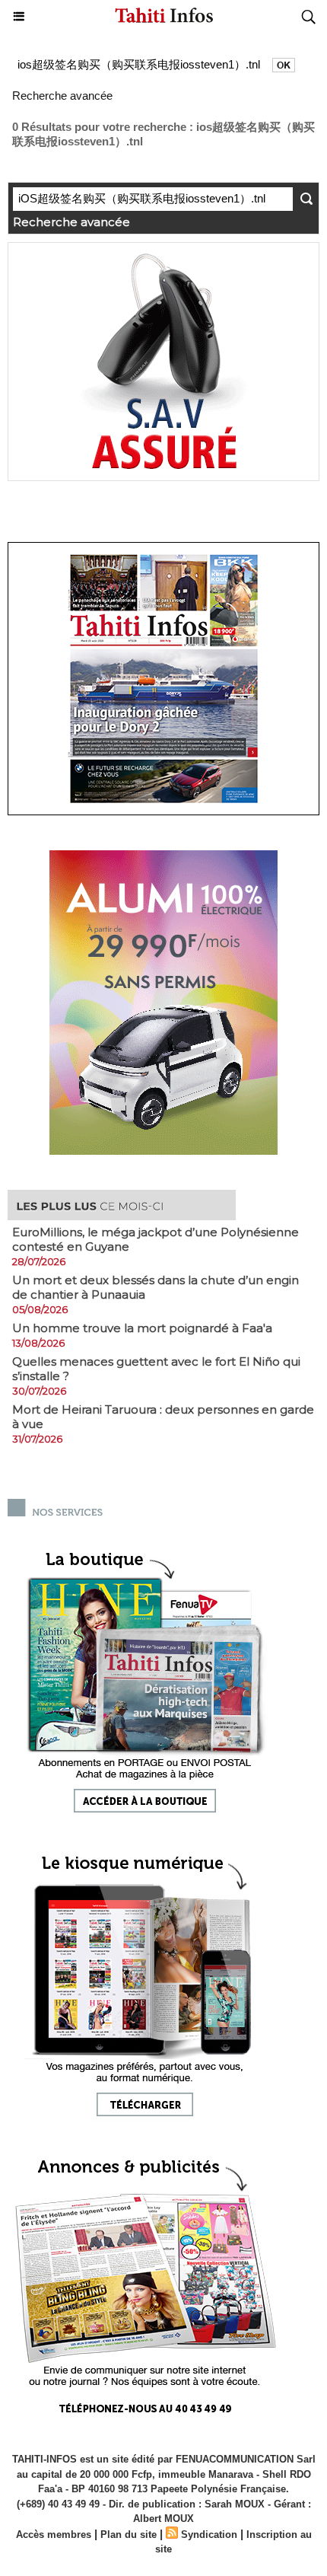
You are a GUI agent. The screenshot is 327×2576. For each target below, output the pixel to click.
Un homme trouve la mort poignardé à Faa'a (142, 1328)
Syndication (209, 2535)
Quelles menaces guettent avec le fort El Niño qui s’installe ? (156, 1369)
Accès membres (54, 2535)
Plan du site (129, 2535)
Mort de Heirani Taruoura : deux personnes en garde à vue (163, 1417)
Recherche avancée (62, 96)
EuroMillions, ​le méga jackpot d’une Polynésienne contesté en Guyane (156, 1239)
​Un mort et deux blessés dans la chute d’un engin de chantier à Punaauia (156, 1287)
